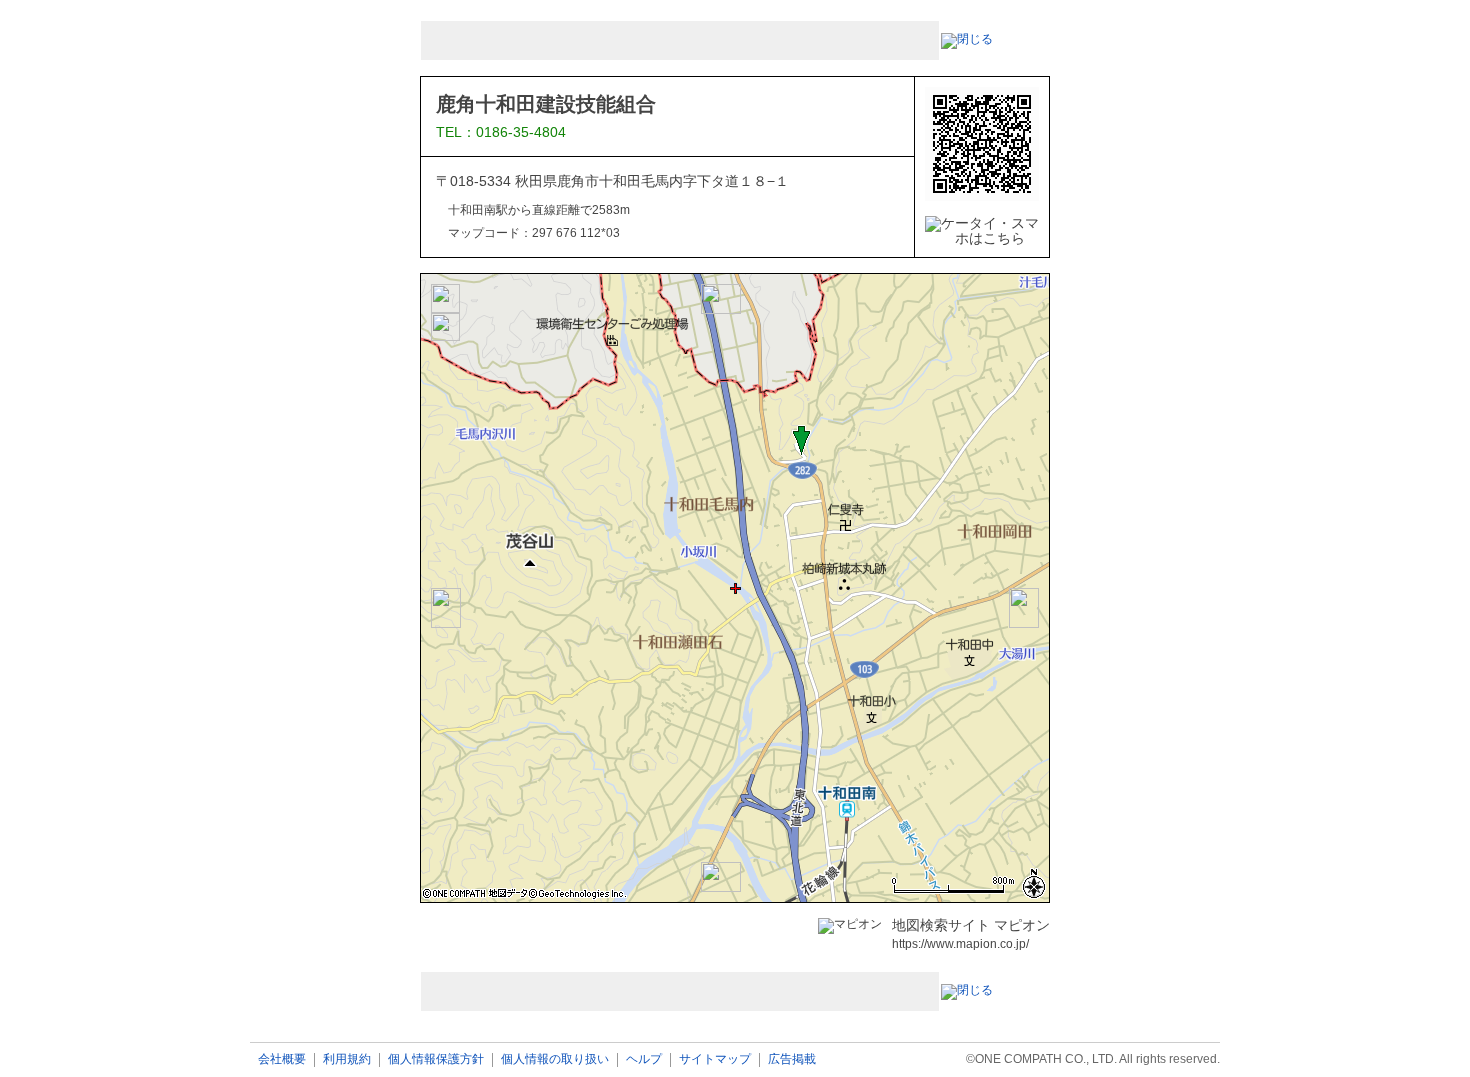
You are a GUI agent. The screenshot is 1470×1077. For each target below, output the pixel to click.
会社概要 (282, 1059)
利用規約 (347, 1059)
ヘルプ (644, 1059)
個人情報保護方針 (436, 1059)
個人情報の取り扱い (555, 1059)
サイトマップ (715, 1059)
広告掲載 (792, 1059)
